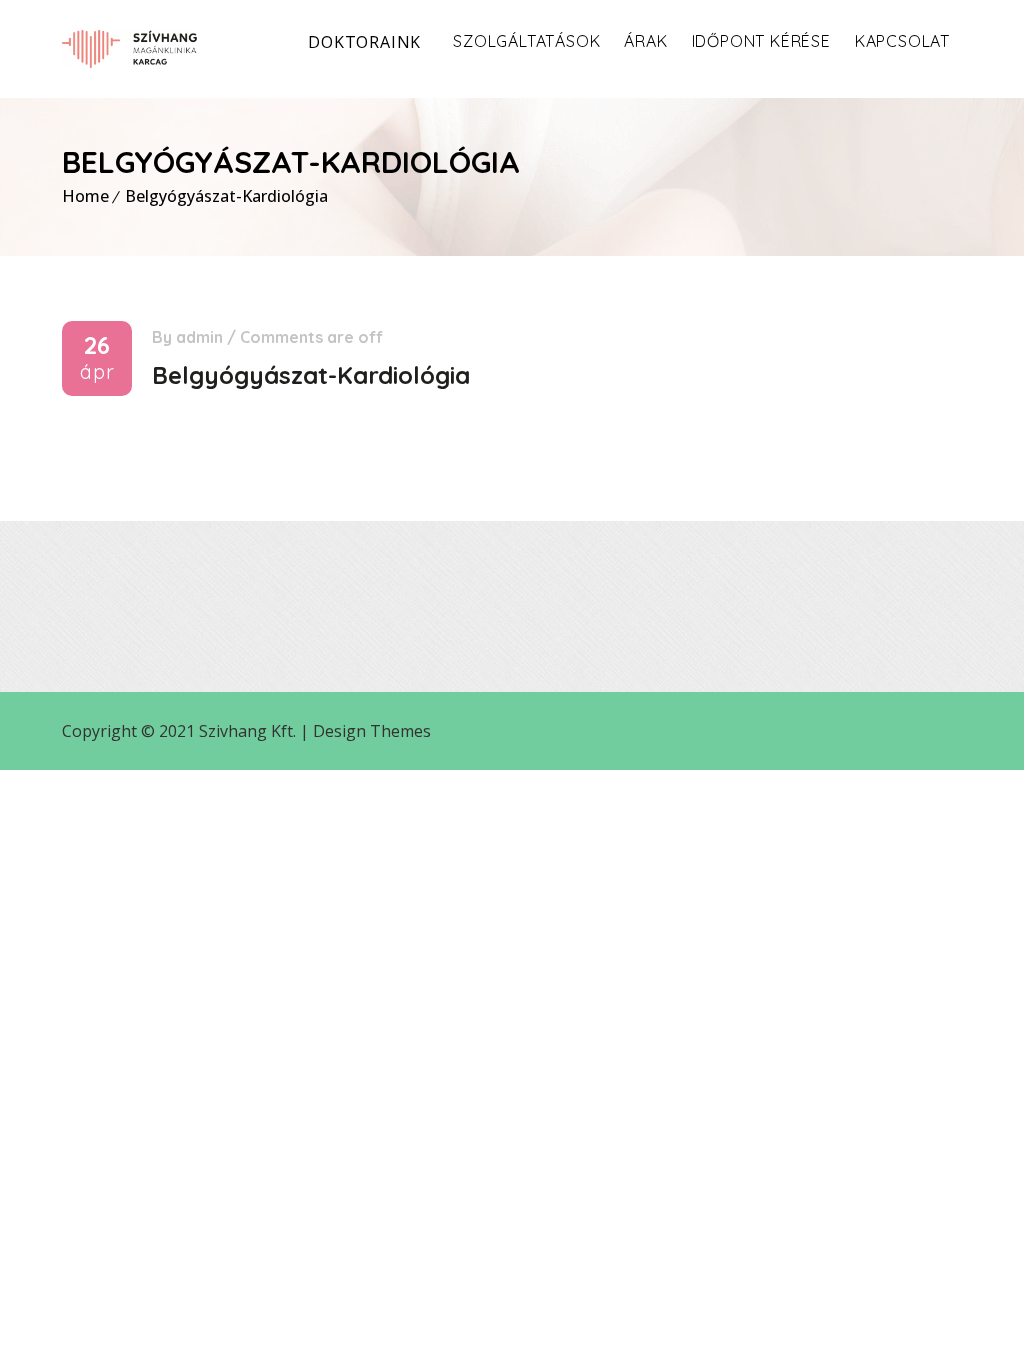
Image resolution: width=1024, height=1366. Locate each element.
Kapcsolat (902, 41)
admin (199, 337)
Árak (645, 41)
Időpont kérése (761, 41)
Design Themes (372, 731)
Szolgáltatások (526, 41)
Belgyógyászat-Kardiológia (226, 196)
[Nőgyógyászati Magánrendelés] (129, 49)
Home (85, 196)
